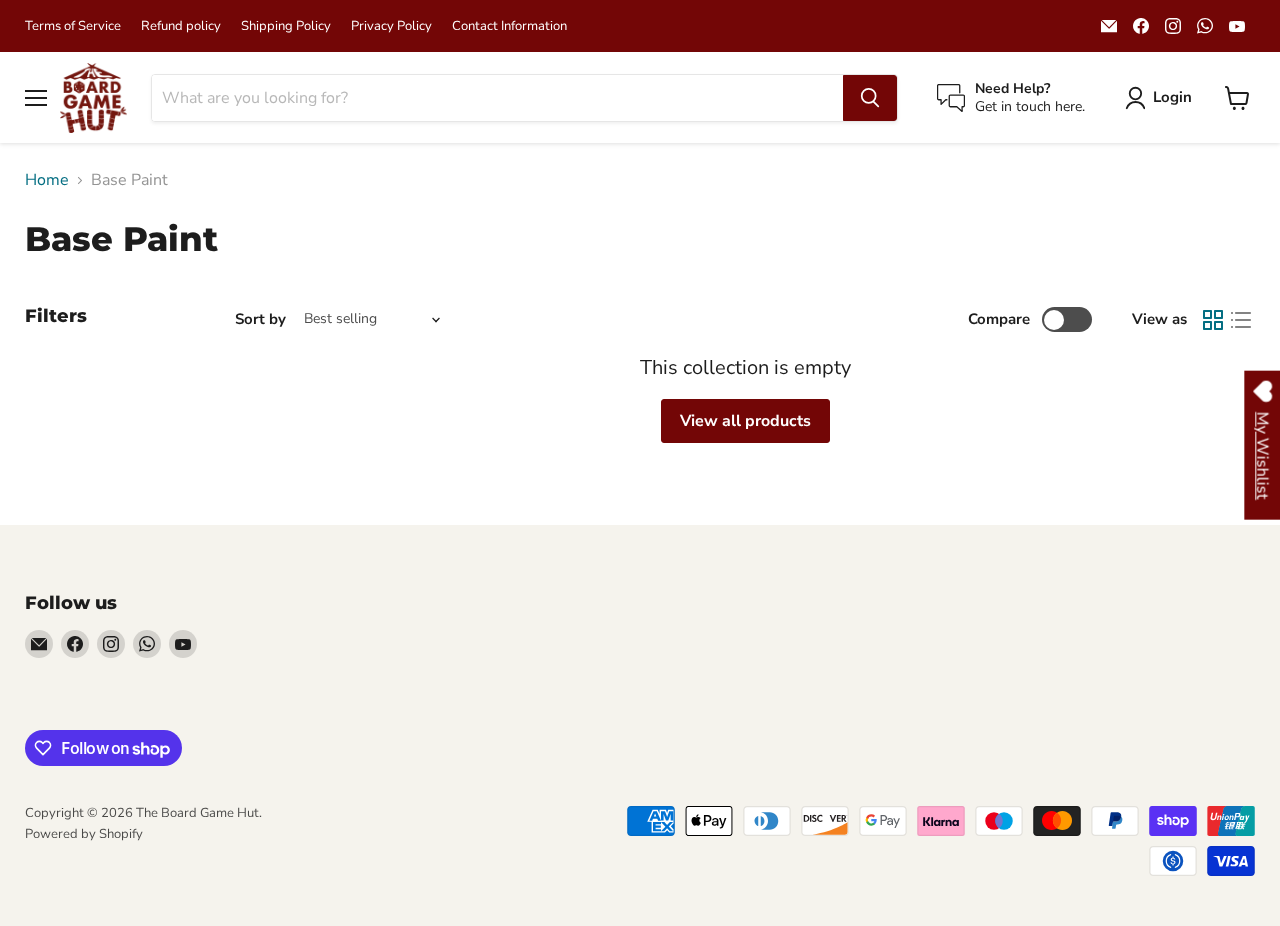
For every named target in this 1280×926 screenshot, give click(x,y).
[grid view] (1213, 320)
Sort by (260, 319)
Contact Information (509, 26)
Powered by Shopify (84, 834)
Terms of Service (73, 26)
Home (47, 180)
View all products (745, 421)
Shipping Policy (286, 26)
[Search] (870, 98)
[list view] (1241, 320)
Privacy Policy (391, 26)
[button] (1162, 98)
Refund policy (181, 26)
